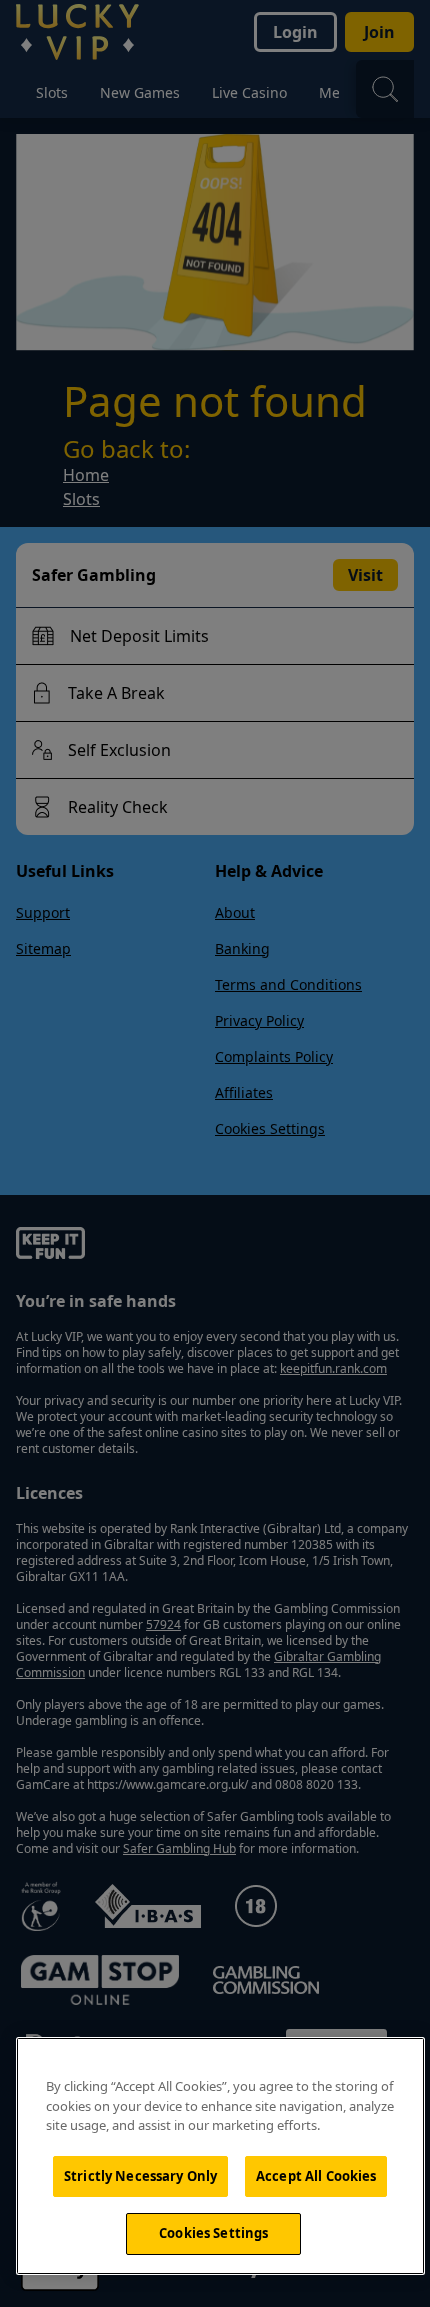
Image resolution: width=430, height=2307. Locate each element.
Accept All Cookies (316, 2176)
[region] (220, 2156)
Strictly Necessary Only (140, 2176)
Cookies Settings (213, 2233)
